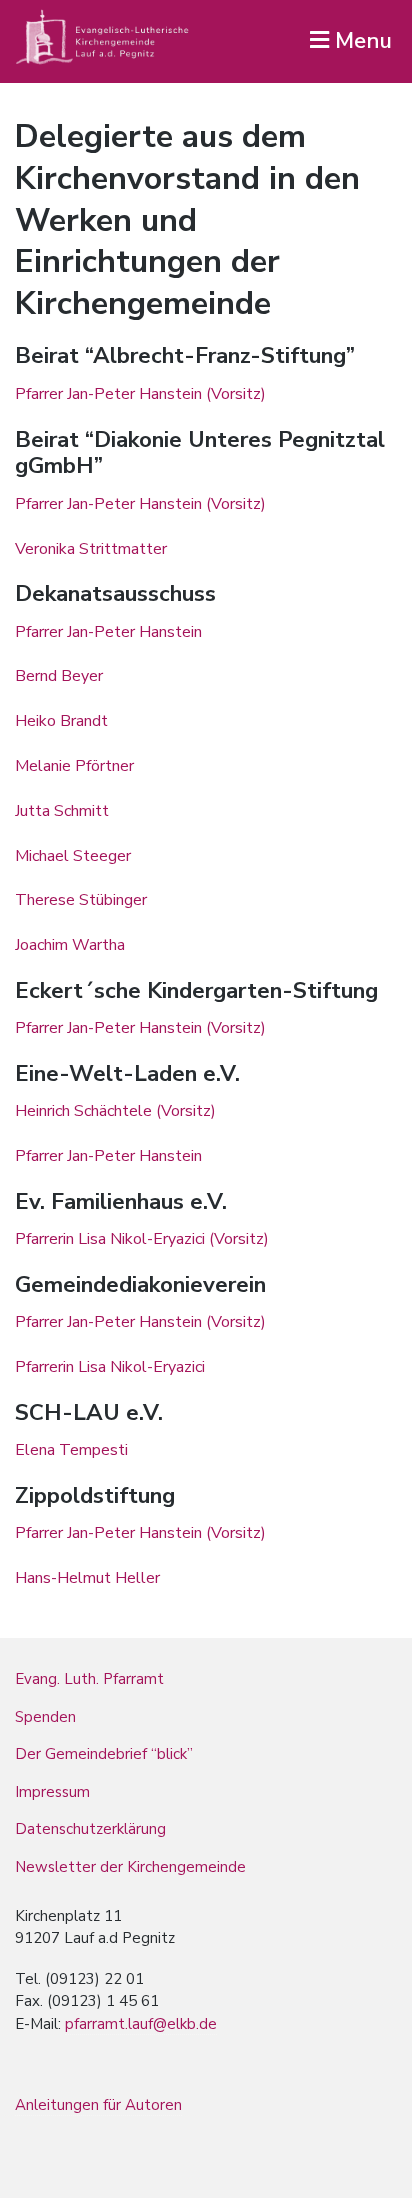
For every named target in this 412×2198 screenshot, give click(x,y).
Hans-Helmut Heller (87, 1578)
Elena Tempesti (71, 1450)
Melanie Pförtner (74, 766)
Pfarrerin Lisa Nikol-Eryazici (110, 1367)
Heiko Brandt (61, 721)
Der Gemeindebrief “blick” (104, 1754)
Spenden (45, 1717)
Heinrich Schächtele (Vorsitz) (115, 1111)
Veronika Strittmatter (91, 549)
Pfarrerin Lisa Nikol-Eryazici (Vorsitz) (142, 1239)
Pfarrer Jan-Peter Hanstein (108, 632)
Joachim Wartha (70, 945)
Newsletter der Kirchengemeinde (130, 1867)
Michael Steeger (73, 856)
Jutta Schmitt (62, 811)
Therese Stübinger (81, 900)
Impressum (52, 1792)
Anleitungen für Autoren (98, 2105)
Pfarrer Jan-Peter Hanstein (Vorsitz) (140, 394)
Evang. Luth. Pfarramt (89, 1679)
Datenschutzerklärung (90, 1829)
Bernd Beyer (59, 676)
